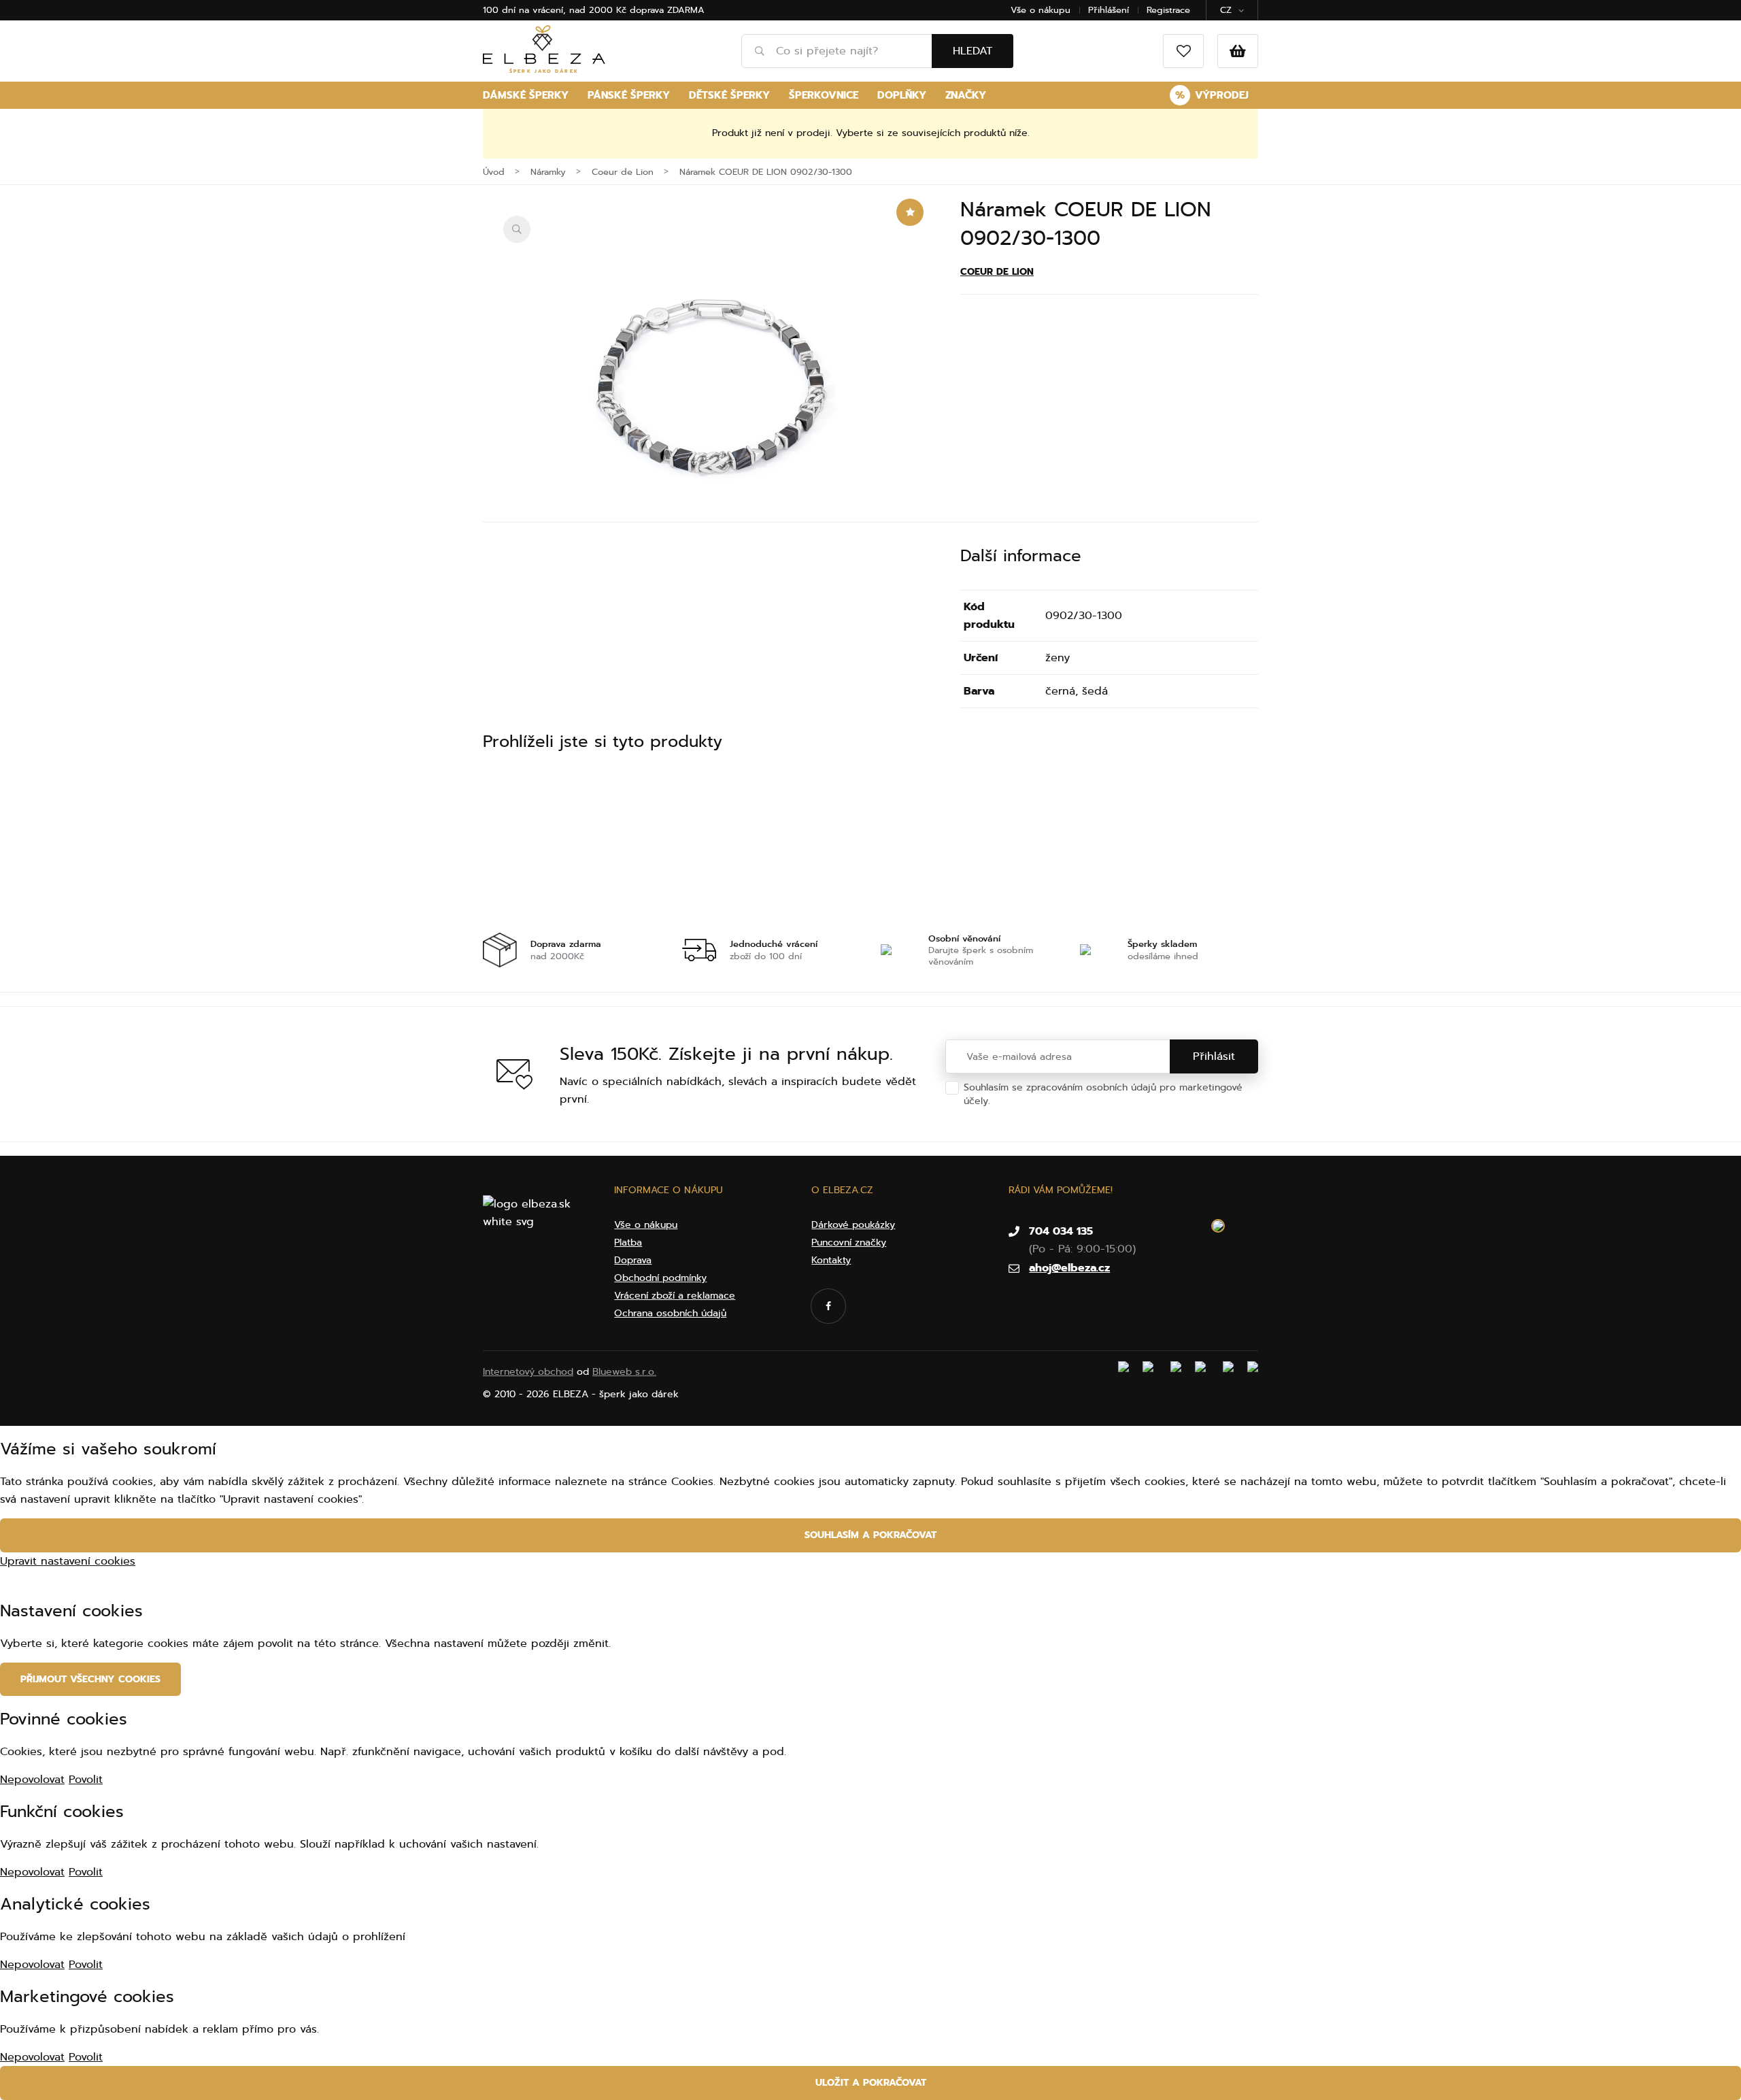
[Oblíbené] (1183, 51)
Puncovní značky (849, 1243)
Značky (966, 95)
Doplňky (902, 95)
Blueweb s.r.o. (624, 1372)
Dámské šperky (526, 95)
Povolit (86, 1780)
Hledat (973, 51)
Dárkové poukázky (853, 1225)
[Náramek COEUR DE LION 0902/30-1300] (711, 393)
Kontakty (831, 1260)
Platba (628, 1243)
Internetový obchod (528, 1372)
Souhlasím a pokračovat (870, 1535)
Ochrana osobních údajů (1050, 1101)
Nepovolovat (32, 1780)
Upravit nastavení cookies (68, 1561)
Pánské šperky (629, 95)
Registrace (1168, 10)
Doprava (633, 1260)
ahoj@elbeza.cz (1069, 1268)
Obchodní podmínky (660, 1278)
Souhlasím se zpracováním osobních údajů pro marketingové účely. (1103, 1094)
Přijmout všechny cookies (90, 1679)
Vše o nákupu (1041, 10)
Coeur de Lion (997, 272)
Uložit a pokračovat (871, 2083)
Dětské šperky (729, 95)
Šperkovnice (824, 95)
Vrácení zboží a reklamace (675, 1296)
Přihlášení (1109, 10)
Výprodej (1212, 95)
